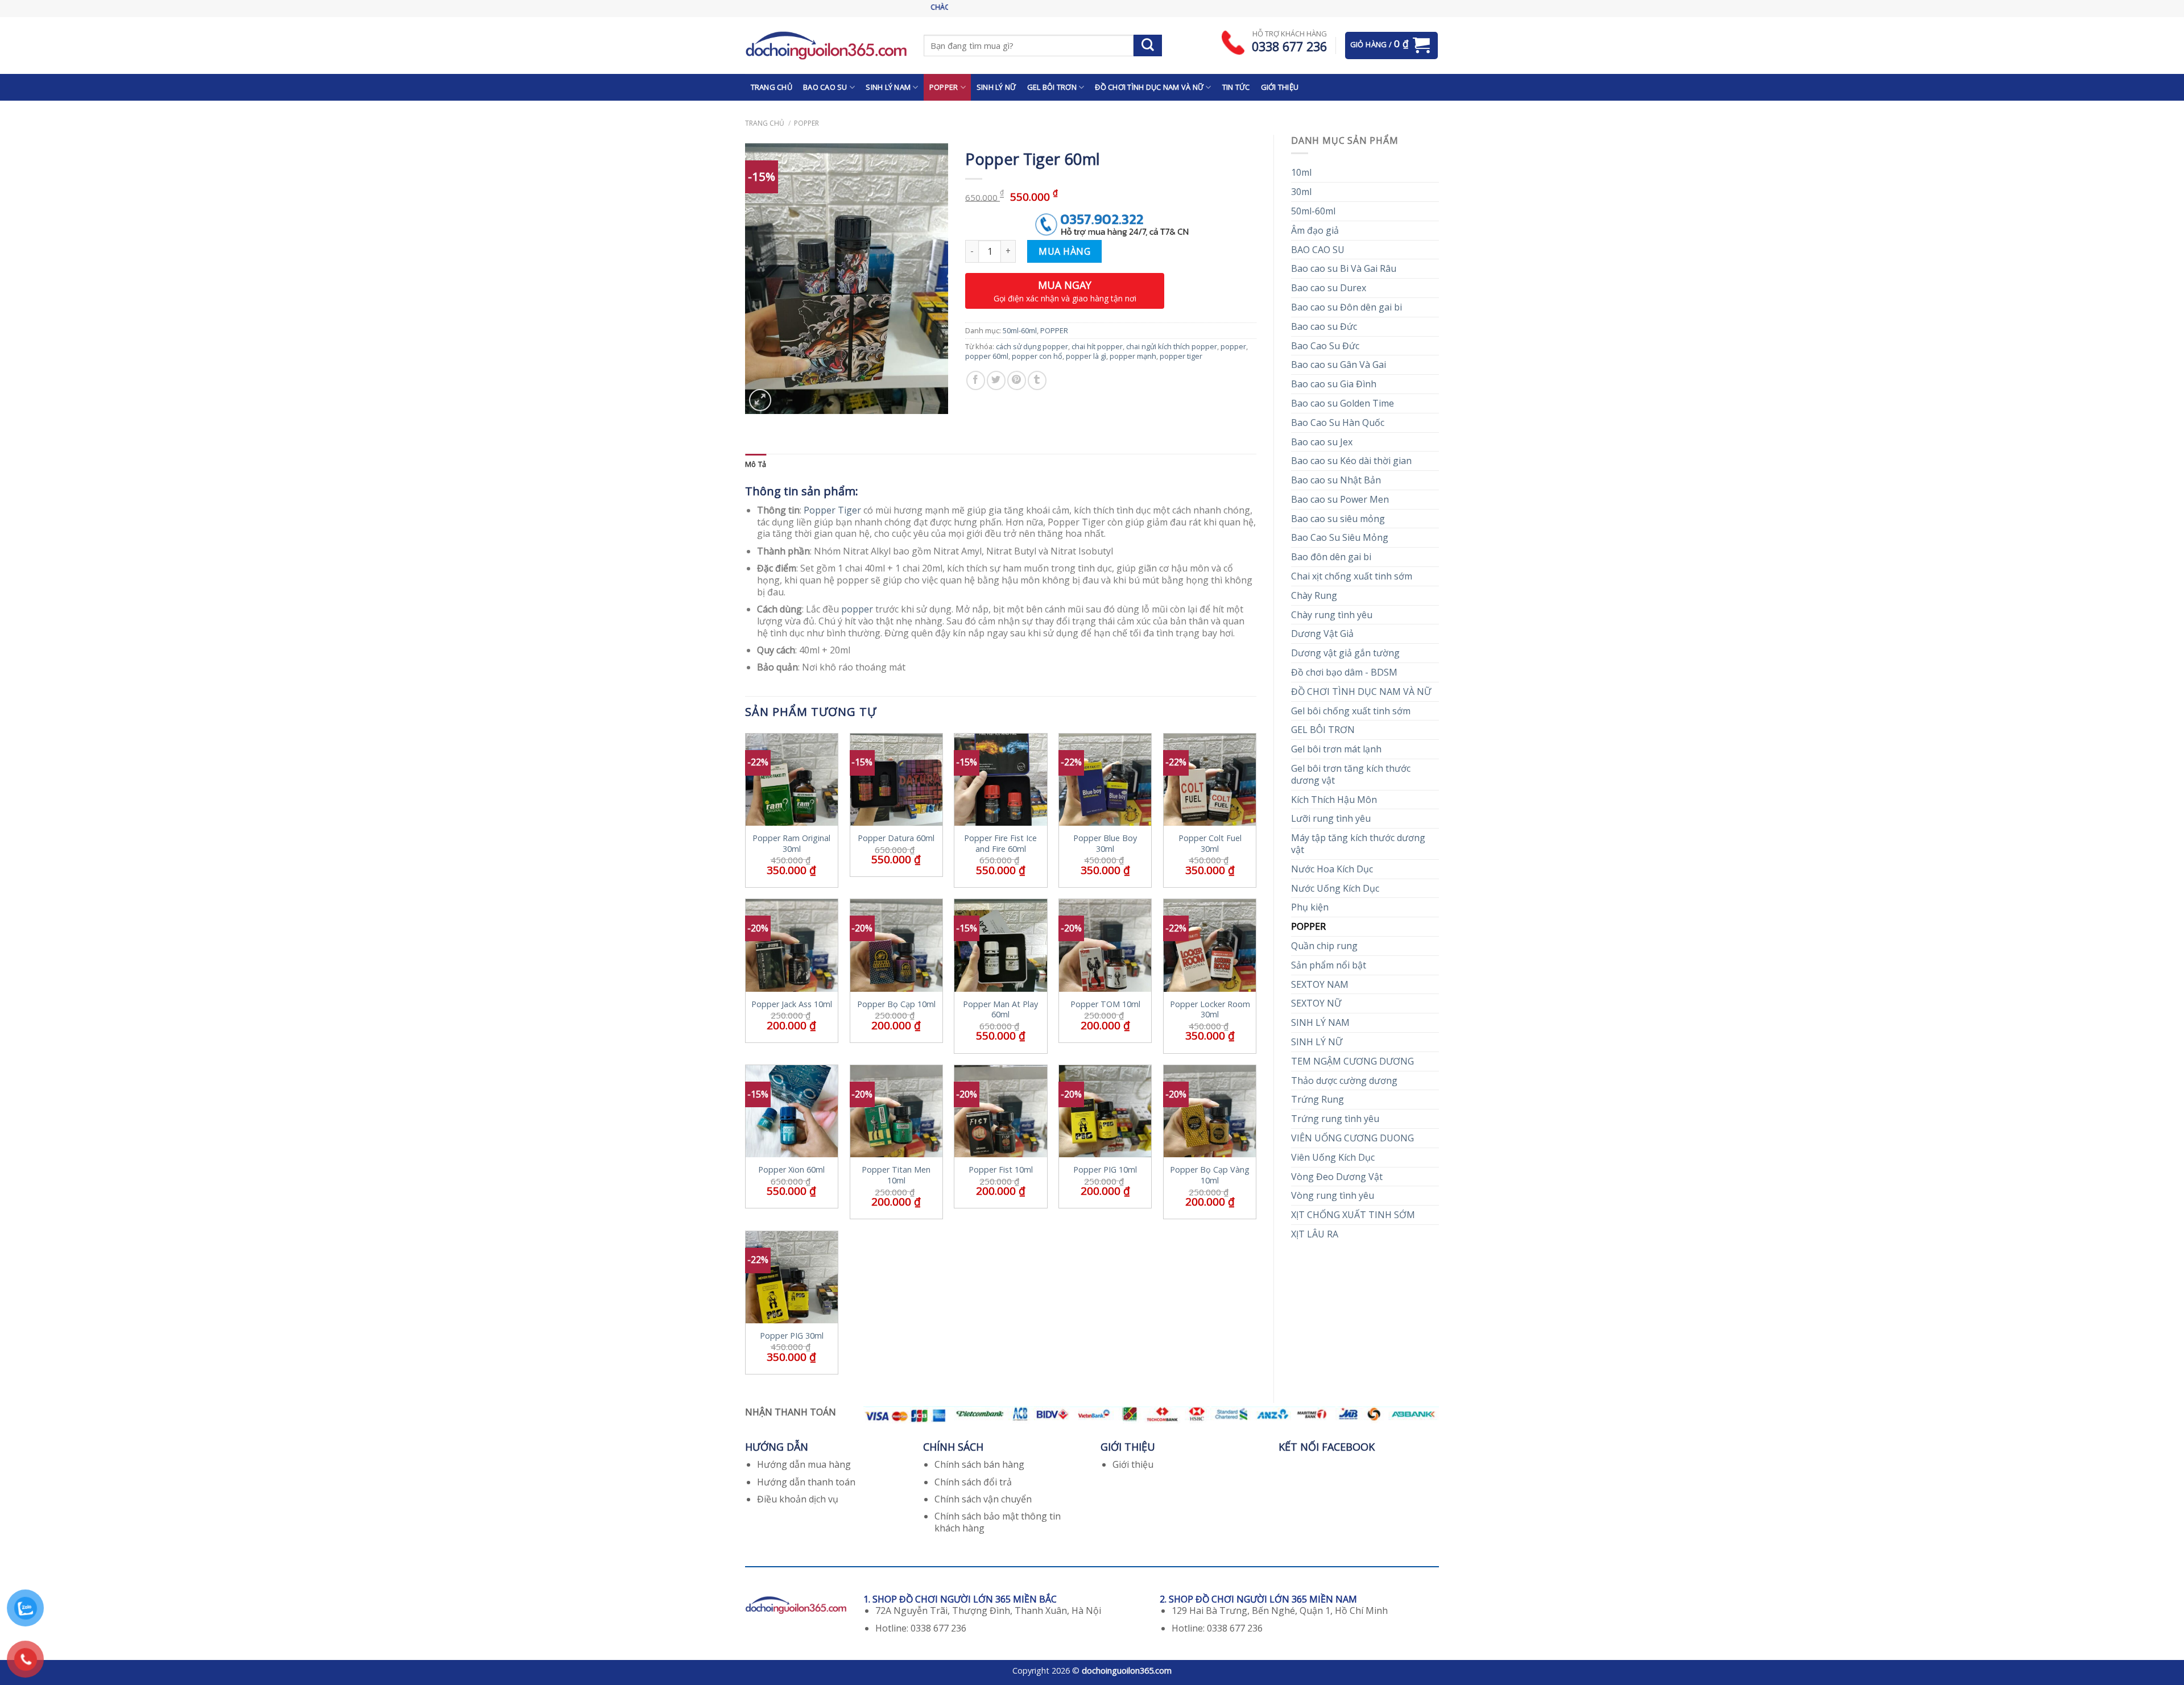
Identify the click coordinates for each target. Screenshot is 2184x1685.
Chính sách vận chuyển (983, 1499)
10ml (1301, 172)
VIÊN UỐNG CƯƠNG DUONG (1352, 1138)
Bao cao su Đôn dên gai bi (1347, 307)
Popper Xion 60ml (791, 1170)
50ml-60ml (1313, 211)
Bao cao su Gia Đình (1334, 384)
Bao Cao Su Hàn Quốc (1338, 423)
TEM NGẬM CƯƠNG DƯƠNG (1352, 1061)
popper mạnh (1133, 356)
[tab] (756, 464)
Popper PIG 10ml (1105, 1170)
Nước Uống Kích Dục (1335, 888)
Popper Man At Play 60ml (1000, 1010)
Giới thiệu (1133, 1464)
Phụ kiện (1310, 907)
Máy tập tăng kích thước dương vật (1358, 844)
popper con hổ (1037, 356)
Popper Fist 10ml (1001, 1170)
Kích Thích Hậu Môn (1334, 800)
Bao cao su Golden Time (1343, 403)
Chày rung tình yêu (1332, 615)
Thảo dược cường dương (1344, 1080)
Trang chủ (765, 123)
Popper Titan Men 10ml (896, 1175)
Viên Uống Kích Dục (1333, 1157)
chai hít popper (1097, 346)
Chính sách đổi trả (973, 1482)
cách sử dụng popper (1032, 346)
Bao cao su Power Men (1340, 499)
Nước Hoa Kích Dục (1332, 869)
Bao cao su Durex (1329, 288)
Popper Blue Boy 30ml (1105, 844)
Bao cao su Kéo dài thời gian (1351, 461)
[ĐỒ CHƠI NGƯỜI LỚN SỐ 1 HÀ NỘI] (826, 45)
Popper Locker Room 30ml (1210, 1010)
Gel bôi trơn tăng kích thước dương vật (1351, 774)
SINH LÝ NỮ (996, 87)
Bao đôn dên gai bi (1331, 557)
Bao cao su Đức (1324, 326)
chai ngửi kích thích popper (1172, 346)
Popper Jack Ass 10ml (792, 1004)
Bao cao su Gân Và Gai (1339, 365)
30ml (1301, 192)
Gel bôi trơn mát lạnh (1336, 749)
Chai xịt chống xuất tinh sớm (1352, 576)
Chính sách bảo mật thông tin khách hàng (998, 1522)
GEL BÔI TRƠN (1052, 87)
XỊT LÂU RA (1315, 1234)
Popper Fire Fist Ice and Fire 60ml (1000, 844)
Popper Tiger (832, 510)
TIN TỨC (1236, 87)
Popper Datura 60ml (896, 838)
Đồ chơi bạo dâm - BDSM (1344, 672)
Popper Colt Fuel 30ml (1210, 844)
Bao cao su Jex (1322, 442)
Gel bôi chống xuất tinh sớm (1351, 711)
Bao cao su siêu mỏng (1338, 519)
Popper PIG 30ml (792, 1336)
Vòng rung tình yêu (1333, 1195)
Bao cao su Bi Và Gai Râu (1344, 268)
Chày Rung (1314, 595)
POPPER (944, 87)
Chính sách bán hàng (979, 1464)
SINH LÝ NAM (888, 87)
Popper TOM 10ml (1105, 1004)
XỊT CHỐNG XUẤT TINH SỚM (1353, 1215)
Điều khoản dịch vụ (798, 1499)
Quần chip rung (1324, 946)
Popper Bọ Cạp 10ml (896, 1004)
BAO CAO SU (825, 87)
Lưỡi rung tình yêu (1331, 818)
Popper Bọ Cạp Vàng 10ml (1210, 1175)
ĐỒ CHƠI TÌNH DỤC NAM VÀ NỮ (1149, 87)
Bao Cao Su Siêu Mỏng (1340, 537)
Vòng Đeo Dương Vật (1337, 1177)
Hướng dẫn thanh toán (806, 1482)
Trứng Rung (1318, 1099)
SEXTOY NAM (1320, 984)
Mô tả (756, 464)
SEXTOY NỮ (1316, 1003)
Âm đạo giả (1315, 230)
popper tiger (1181, 356)
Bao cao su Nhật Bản (1336, 480)
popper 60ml (987, 356)
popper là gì (1086, 356)
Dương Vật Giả (1322, 634)
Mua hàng (1064, 251)
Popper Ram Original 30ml (791, 844)
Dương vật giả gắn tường (1345, 653)
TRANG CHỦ (772, 87)
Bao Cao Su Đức (1325, 346)
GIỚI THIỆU (1280, 87)
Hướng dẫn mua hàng (804, 1464)
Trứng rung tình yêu (1335, 1119)
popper (1233, 346)
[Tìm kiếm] (1148, 45)
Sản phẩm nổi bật (1329, 965)
